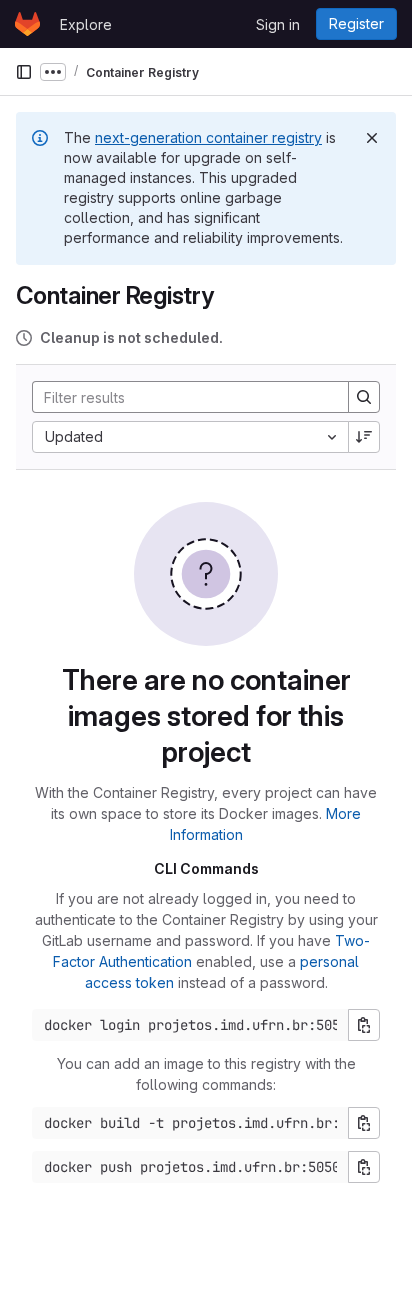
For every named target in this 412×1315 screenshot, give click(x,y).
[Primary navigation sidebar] (24, 72)
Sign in (278, 24)
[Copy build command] (364, 1123)
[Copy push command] (364, 1167)
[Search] (364, 397)
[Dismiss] (372, 138)
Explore (86, 24)
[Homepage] (27, 24)
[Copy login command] (364, 1025)
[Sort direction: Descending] (364, 437)
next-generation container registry (208, 137)
